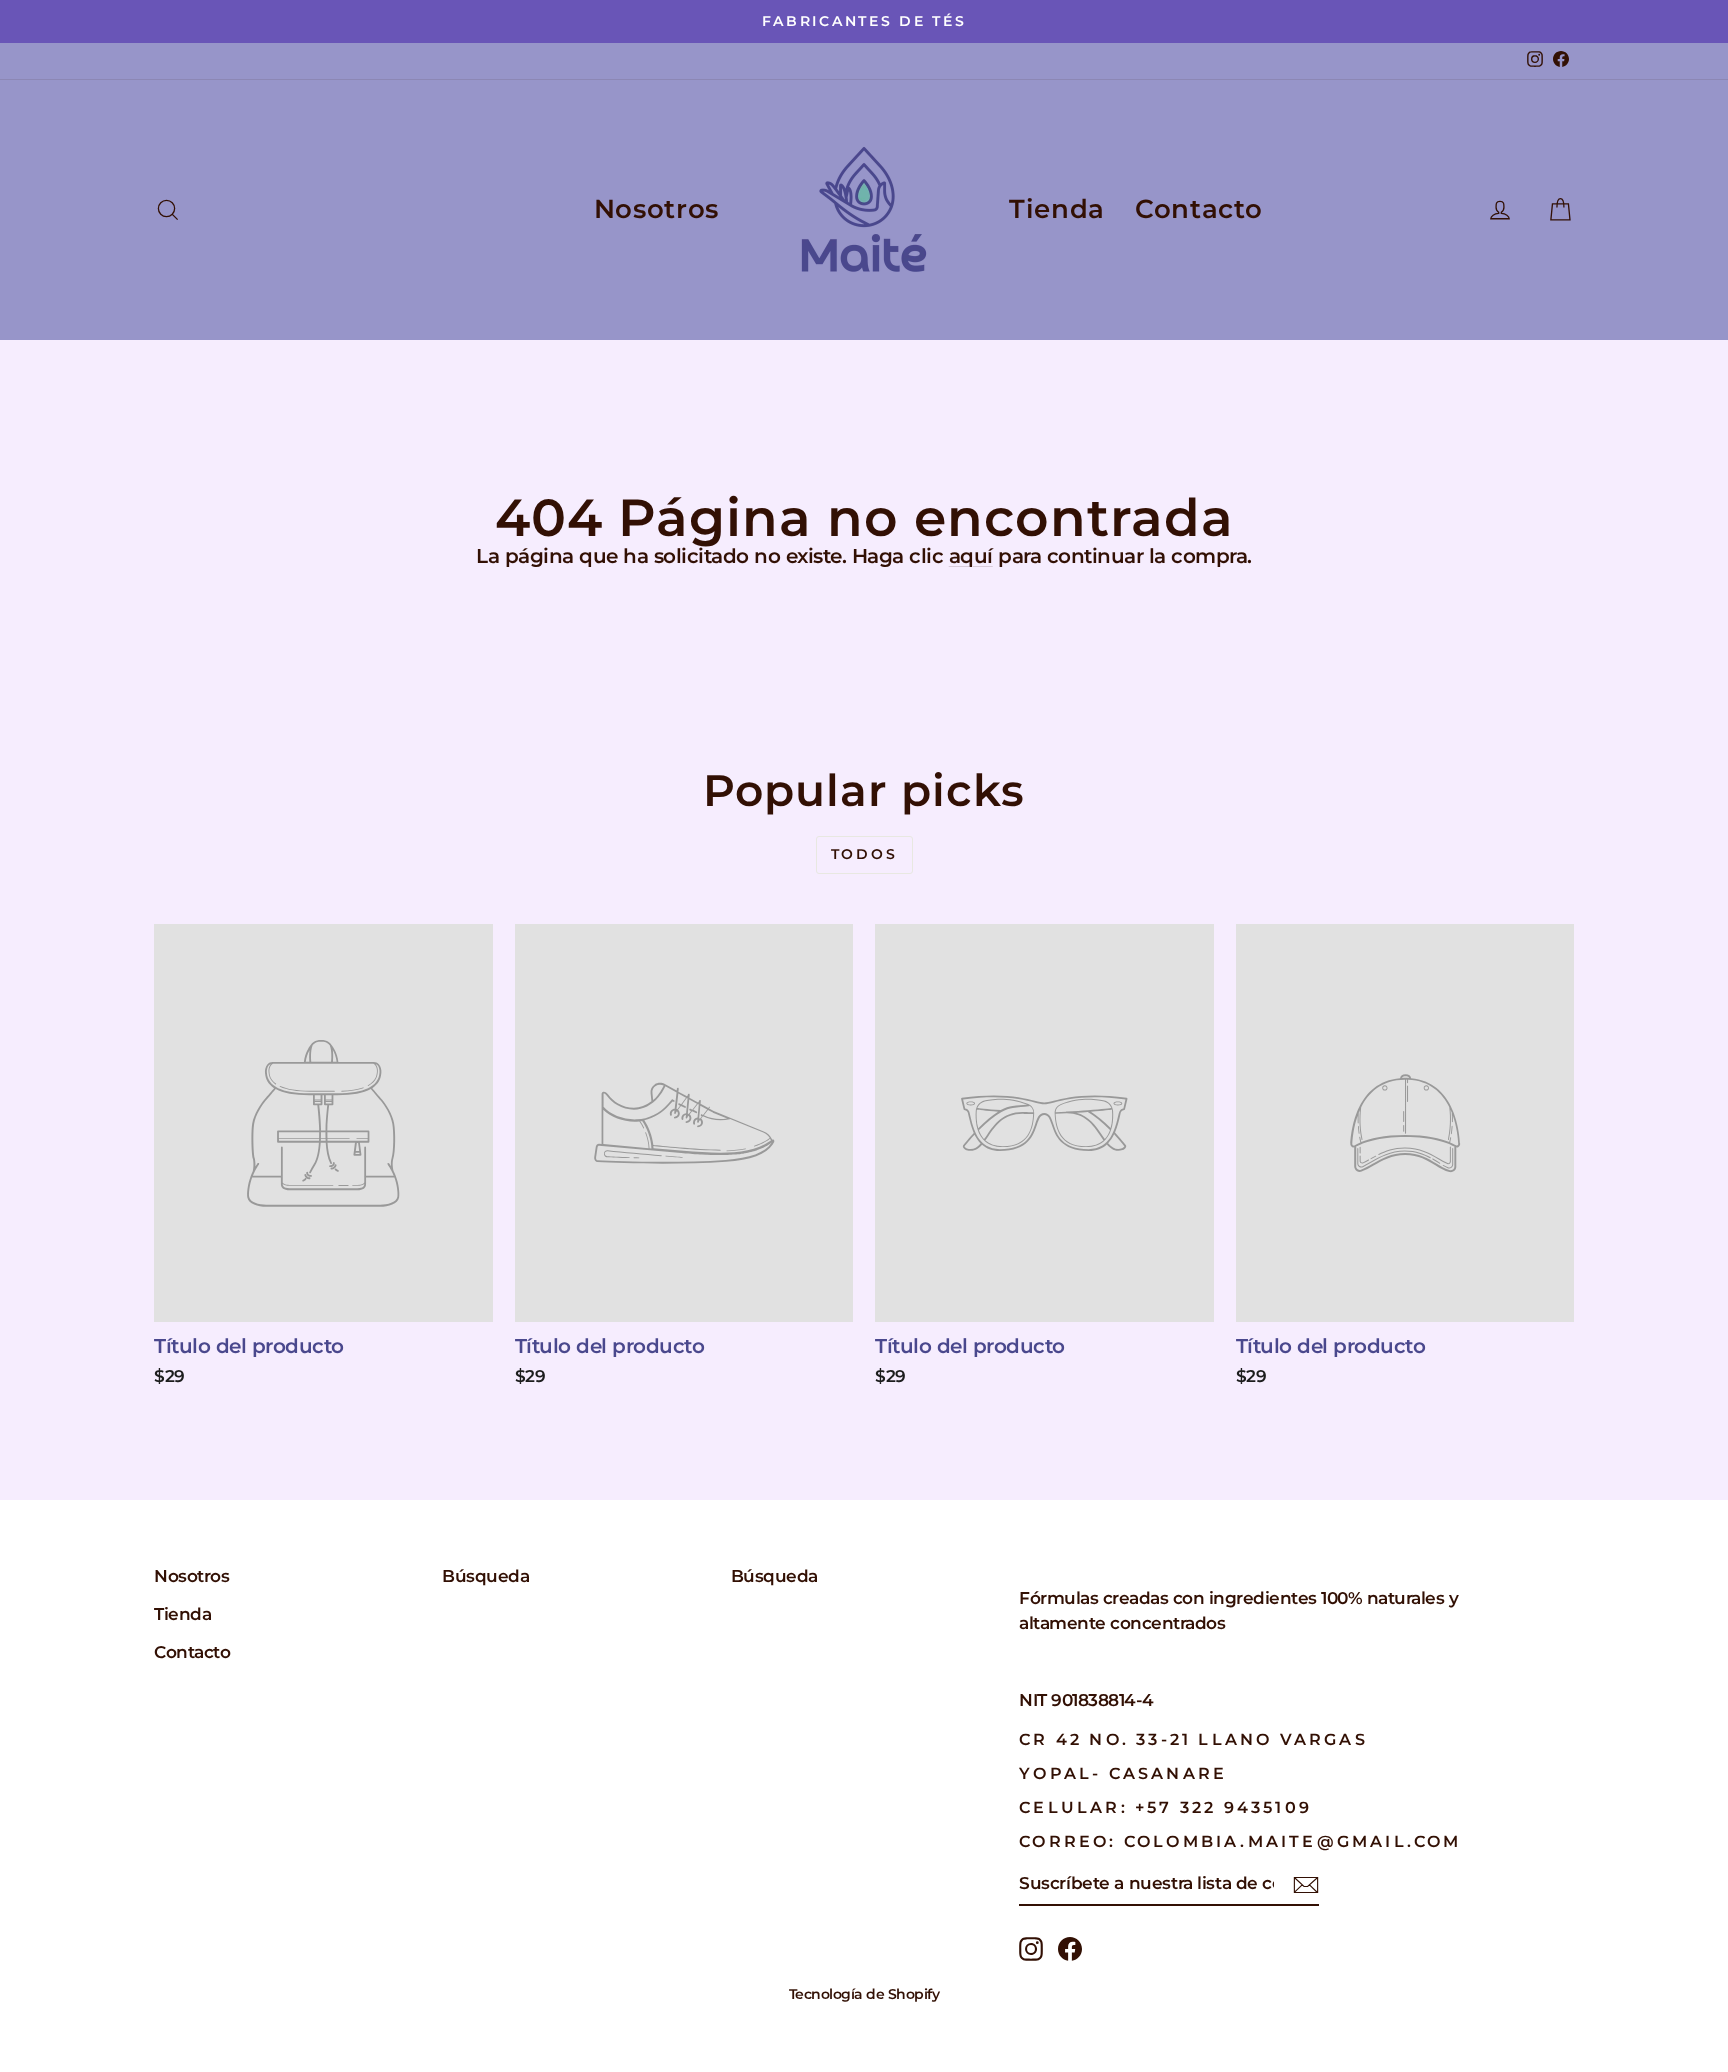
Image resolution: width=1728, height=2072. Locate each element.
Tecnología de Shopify (864, 1994)
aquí (971, 556)
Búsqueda (485, 1576)
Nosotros (656, 209)
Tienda (1057, 209)
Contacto (1199, 209)
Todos (864, 854)
